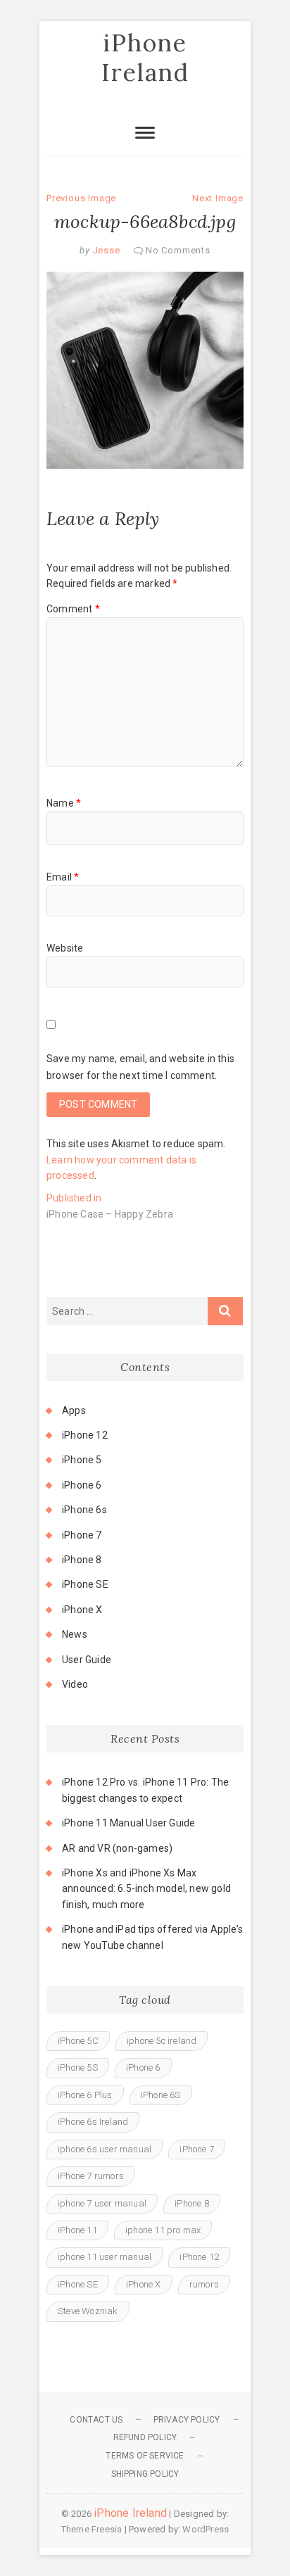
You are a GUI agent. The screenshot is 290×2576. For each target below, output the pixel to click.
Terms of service (145, 2456)
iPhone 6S (161, 2095)
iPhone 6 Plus (85, 2095)
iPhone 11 (77, 2230)
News (75, 1634)
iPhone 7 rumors (91, 2176)
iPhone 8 (82, 1560)
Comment (73, 609)
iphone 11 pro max (163, 2230)
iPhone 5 (82, 1460)
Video (75, 1684)
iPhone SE (85, 1584)
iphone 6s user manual (105, 2149)
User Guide (87, 1660)
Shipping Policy (145, 2474)
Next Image (218, 198)
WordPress (206, 2529)
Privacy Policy (187, 2420)
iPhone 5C (78, 2041)
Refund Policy (145, 2437)
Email (63, 877)
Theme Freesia (92, 2529)
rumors (204, 2284)
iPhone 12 (85, 1435)
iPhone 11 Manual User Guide (128, 1823)
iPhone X (82, 1610)
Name (64, 803)
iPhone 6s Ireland (93, 2122)
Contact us (96, 2420)
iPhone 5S (78, 2067)
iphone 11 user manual (105, 2257)
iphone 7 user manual (102, 2203)
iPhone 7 (82, 1535)
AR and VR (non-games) (117, 1848)
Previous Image (81, 198)
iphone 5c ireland (162, 2041)
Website (65, 948)
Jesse (105, 250)
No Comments (178, 250)
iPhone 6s (84, 1510)
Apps (74, 1410)
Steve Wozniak (88, 2311)
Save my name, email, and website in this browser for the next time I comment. (140, 1067)
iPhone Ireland (145, 57)
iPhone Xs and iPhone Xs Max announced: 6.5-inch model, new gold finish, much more (146, 1889)
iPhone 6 (82, 1485)
